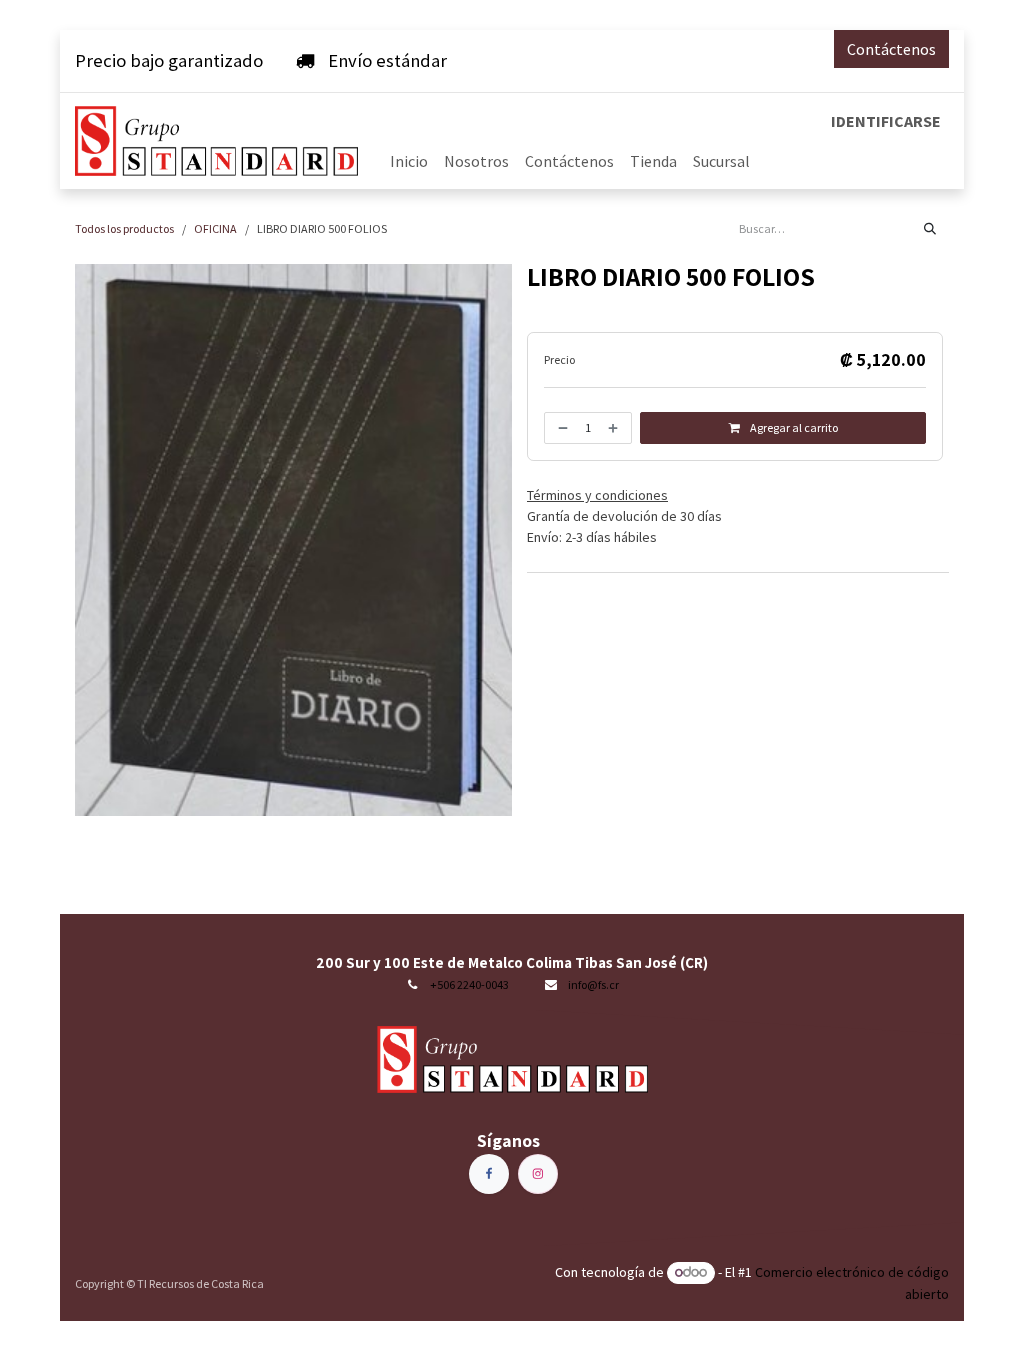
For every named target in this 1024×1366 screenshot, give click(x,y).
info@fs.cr (593, 984)
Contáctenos (891, 49)
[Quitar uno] (561, 428)
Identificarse (886, 121)
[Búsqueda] (930, 229)
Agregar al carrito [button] (793, 427)
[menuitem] (409, 161)
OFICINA (215, 228)
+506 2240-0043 (469, 984)
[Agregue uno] (615, 428)
